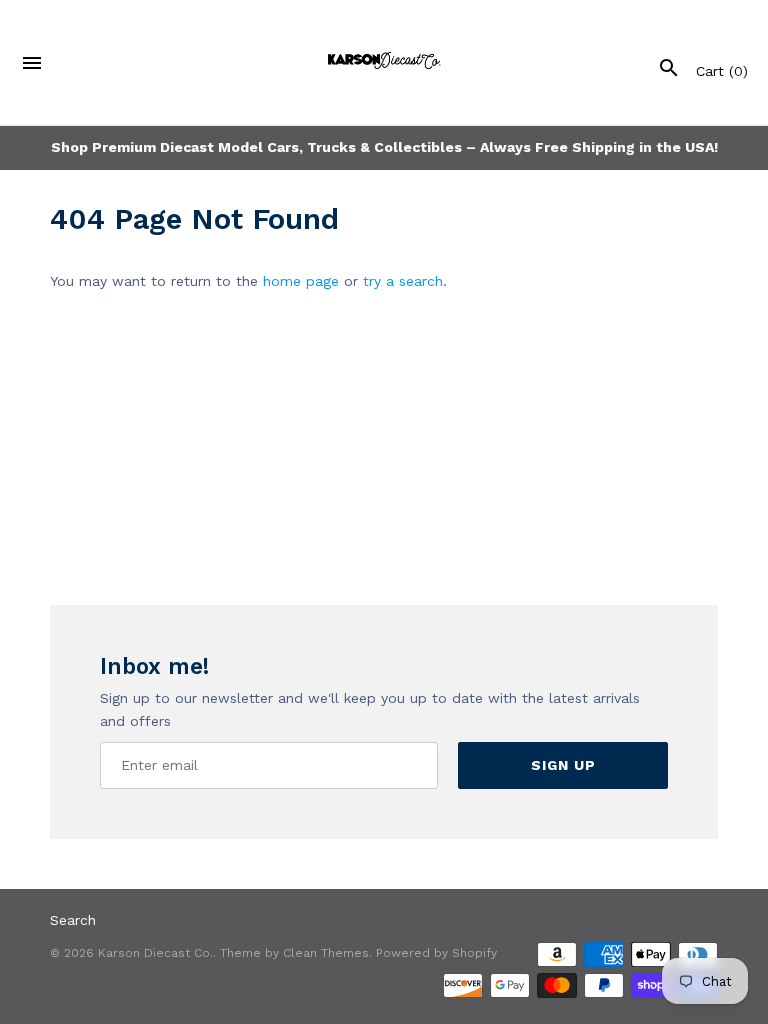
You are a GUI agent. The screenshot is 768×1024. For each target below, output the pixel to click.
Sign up (563, 765)
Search (73, 920)
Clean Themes (326, 953)
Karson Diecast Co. (155, 953)
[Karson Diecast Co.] (384, 62)
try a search (403, 281)
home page (301, 281)
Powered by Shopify (436, 953)
